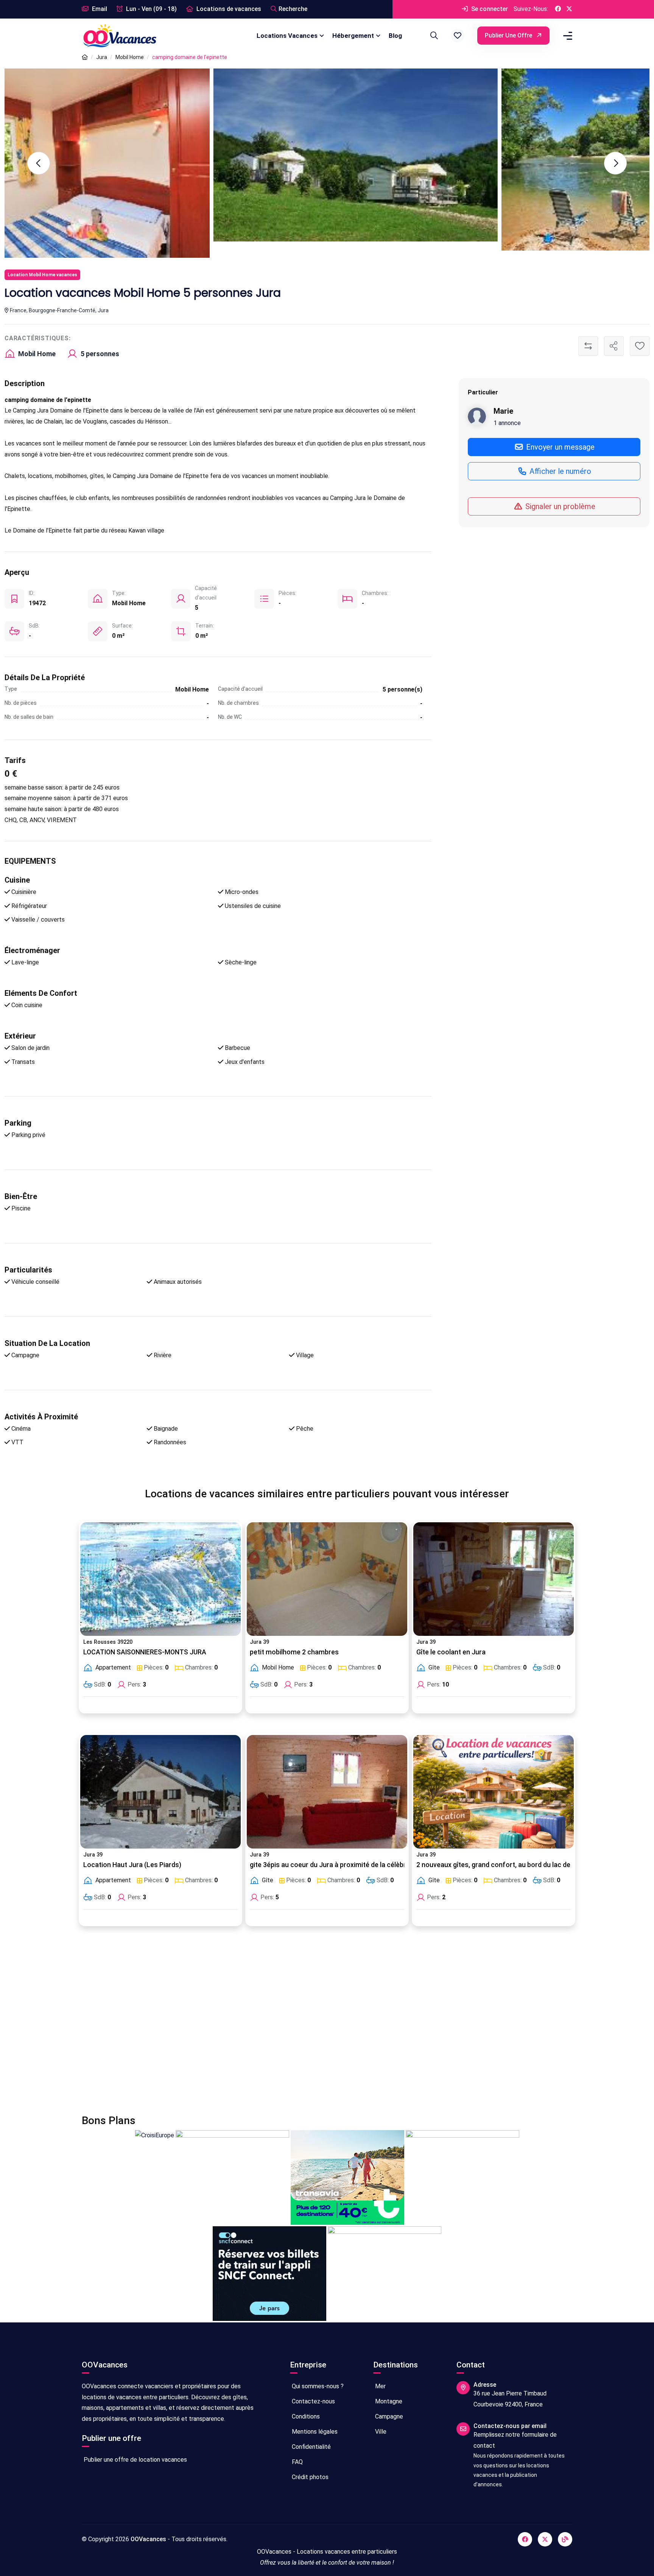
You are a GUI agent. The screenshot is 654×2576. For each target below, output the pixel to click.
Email (99, 9)
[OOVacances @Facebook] (558, 9)
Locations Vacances (287, 36)
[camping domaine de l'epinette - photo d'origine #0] (435, 160)
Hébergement (353, 36)
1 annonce (507, 423)
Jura (102, 57)
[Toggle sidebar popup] (567, 36)
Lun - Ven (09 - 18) (151, 9)
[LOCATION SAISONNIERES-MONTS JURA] (160, 1579)
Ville (380, 2432)
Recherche (293, 9)
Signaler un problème (559, 506)
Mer (380, 2386)
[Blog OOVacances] (565, 2539)
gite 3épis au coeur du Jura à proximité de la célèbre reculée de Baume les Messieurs (381, 1865)
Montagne (388, 2401)
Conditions (305, 2416)
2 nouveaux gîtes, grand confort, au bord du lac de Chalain (505, 1865)
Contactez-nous (313, 2401)
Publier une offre (509, 35)
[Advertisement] (309, 2025)
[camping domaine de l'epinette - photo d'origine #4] (147, 155)
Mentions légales (314, 2432)
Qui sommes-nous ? (317, 2386)
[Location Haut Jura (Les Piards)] (160, 1792)
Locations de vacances (228, 9)
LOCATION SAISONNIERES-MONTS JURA (145, 1652)
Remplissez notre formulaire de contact (515, 2440)
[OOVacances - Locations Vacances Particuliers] (85, 57)
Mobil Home (130, 57)
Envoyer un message (559, 447)
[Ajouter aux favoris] (640, 346)
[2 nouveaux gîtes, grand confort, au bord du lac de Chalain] (494, 1792)
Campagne (388, 2416)
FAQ (297, 2462)
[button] (458, 36)
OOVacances (148, 2539)
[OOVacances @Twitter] (569, 9)
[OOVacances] (120, 35)
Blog (395, 36)
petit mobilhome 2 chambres (294, 1652)
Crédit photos (309, 2477)
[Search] (433, 36)
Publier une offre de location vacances (135, 2460)
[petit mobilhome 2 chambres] (327, 1579)
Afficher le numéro (559, 471)
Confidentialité (311, 2447)
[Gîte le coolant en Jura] (494, 1579)
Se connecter (489, 9)
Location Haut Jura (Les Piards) (132, 1865)
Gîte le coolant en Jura (451, 1652)
